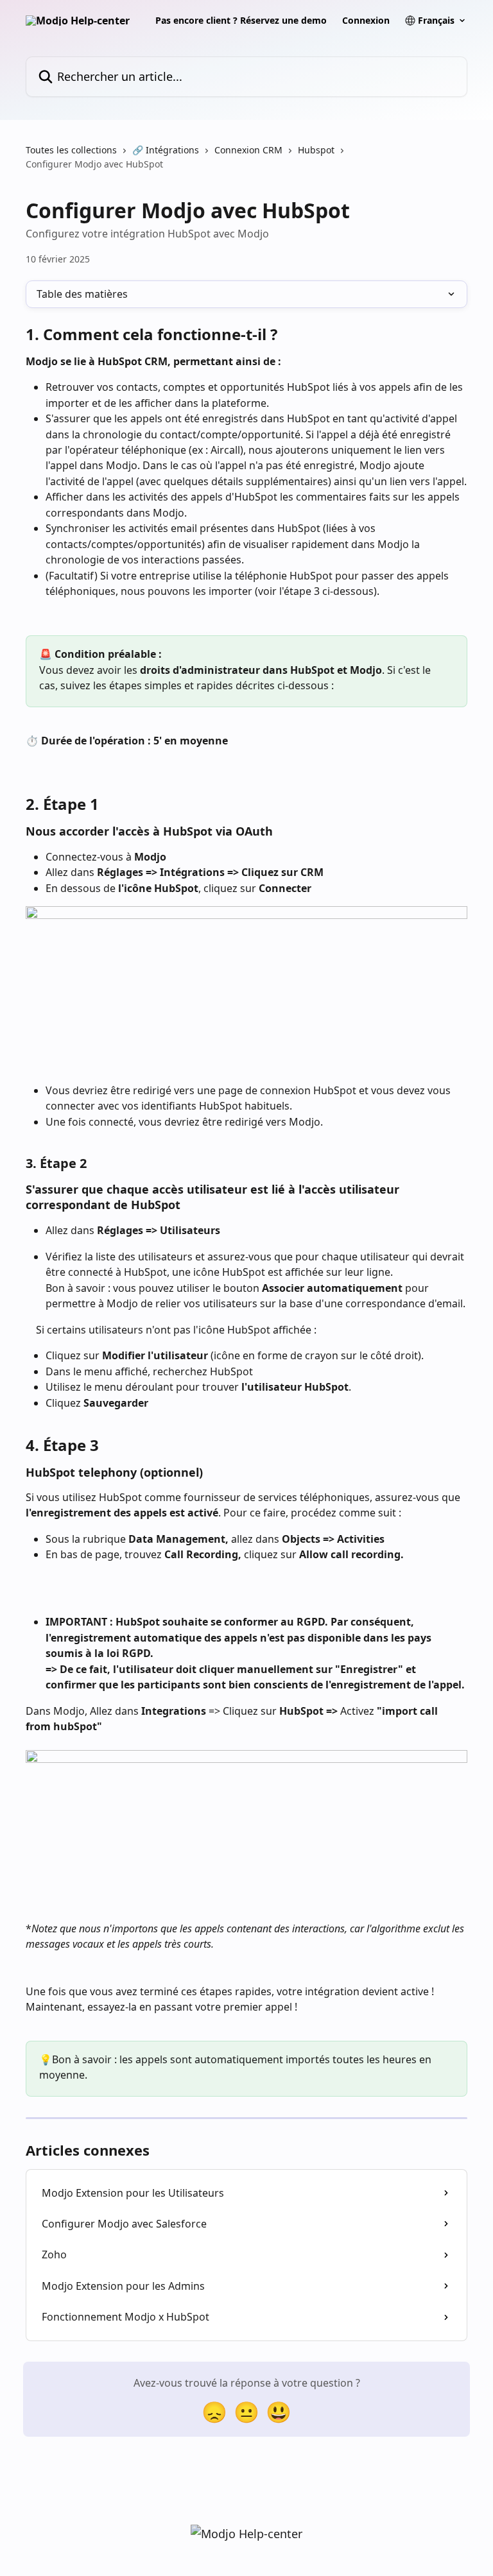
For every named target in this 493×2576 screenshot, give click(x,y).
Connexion (366, 21)
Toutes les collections (71, 150)
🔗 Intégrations (166, 150)
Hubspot (316, 150)
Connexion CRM (248, 150)
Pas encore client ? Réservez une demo (241, 21)
